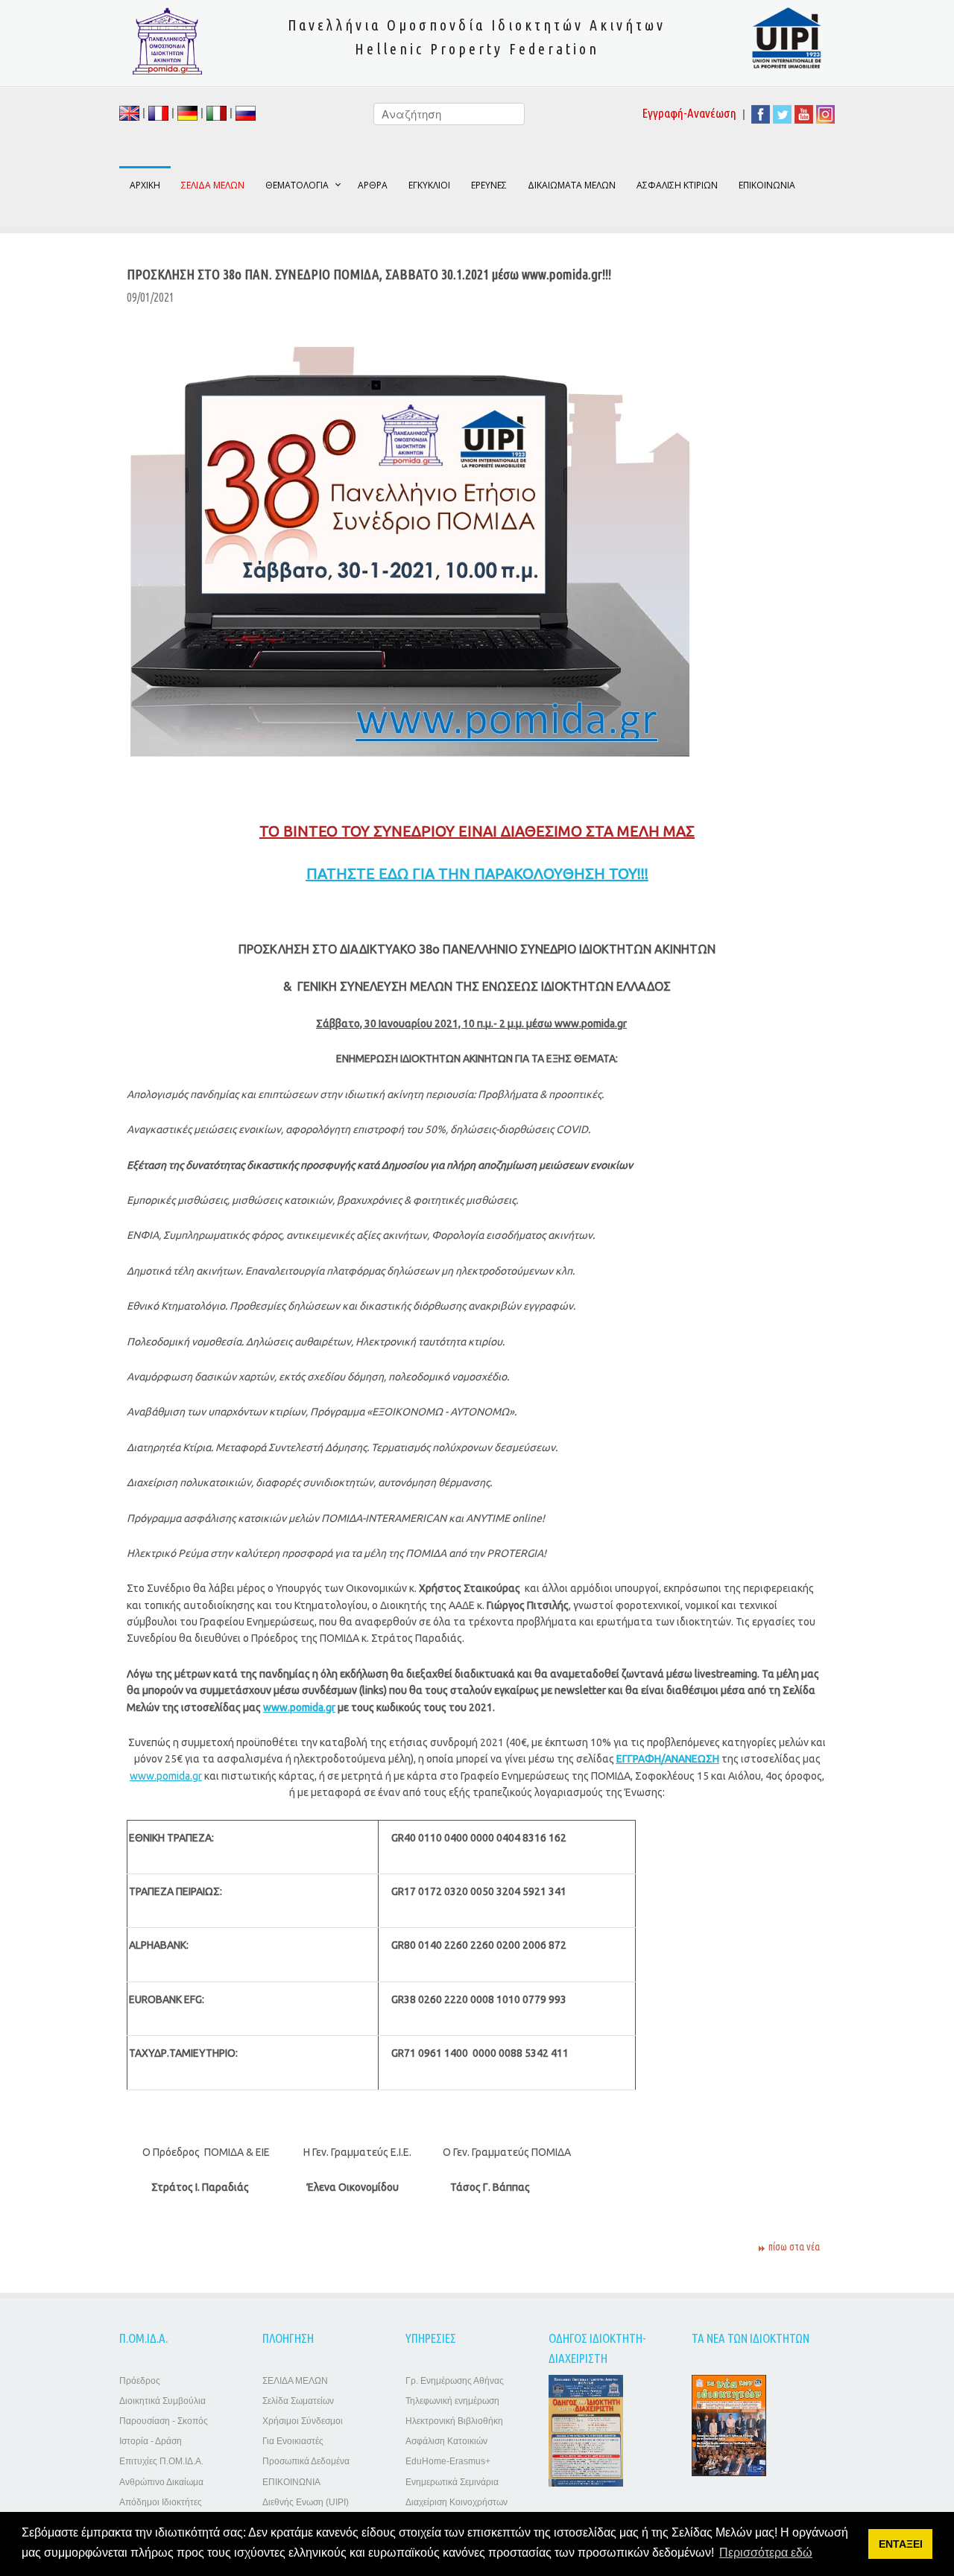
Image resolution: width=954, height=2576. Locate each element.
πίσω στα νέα (794, 2247)
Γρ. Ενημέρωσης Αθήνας (455, 2381)
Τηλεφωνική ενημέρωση (452, 2401)
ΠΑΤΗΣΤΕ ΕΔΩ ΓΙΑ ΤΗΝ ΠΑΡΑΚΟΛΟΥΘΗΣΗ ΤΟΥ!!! (477, 873)
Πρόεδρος (140, 2381)
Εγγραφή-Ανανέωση (689, 113)
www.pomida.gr (299, 1707)
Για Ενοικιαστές (293, 2441)
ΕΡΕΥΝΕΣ (489, 185)
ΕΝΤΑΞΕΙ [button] (901, 2544)
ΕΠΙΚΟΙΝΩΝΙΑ (767, 185)
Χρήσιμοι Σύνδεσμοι (303, 2421)
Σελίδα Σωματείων (298, 2401)
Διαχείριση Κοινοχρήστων (457, 2502)
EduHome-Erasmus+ (448, 2461)
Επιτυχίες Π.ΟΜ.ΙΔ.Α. (161, 2461)
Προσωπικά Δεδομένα (306, 2461)
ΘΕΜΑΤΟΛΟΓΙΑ (297, 185)
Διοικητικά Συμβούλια (162, 2401)
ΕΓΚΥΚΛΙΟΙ (429, 185)
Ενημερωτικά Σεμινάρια (452, 2482)
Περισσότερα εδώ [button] (766, 2553)
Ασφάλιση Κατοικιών (446, 2441)
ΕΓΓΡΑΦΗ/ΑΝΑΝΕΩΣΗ (668, 1759)
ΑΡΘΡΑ (373, 185)
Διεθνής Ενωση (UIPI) (306, 2502)
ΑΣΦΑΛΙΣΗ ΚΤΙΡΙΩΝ (677, 185)
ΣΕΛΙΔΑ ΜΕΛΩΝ (295, 2381)
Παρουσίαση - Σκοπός (164, 2421)
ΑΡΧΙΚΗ (145, 185)
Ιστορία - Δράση (151, 2441)
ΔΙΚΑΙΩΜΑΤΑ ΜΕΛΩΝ (572, 185)
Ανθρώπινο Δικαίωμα (161, 2482)
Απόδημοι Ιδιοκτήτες (161, 2502)
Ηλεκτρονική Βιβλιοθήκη (454, 2421)
